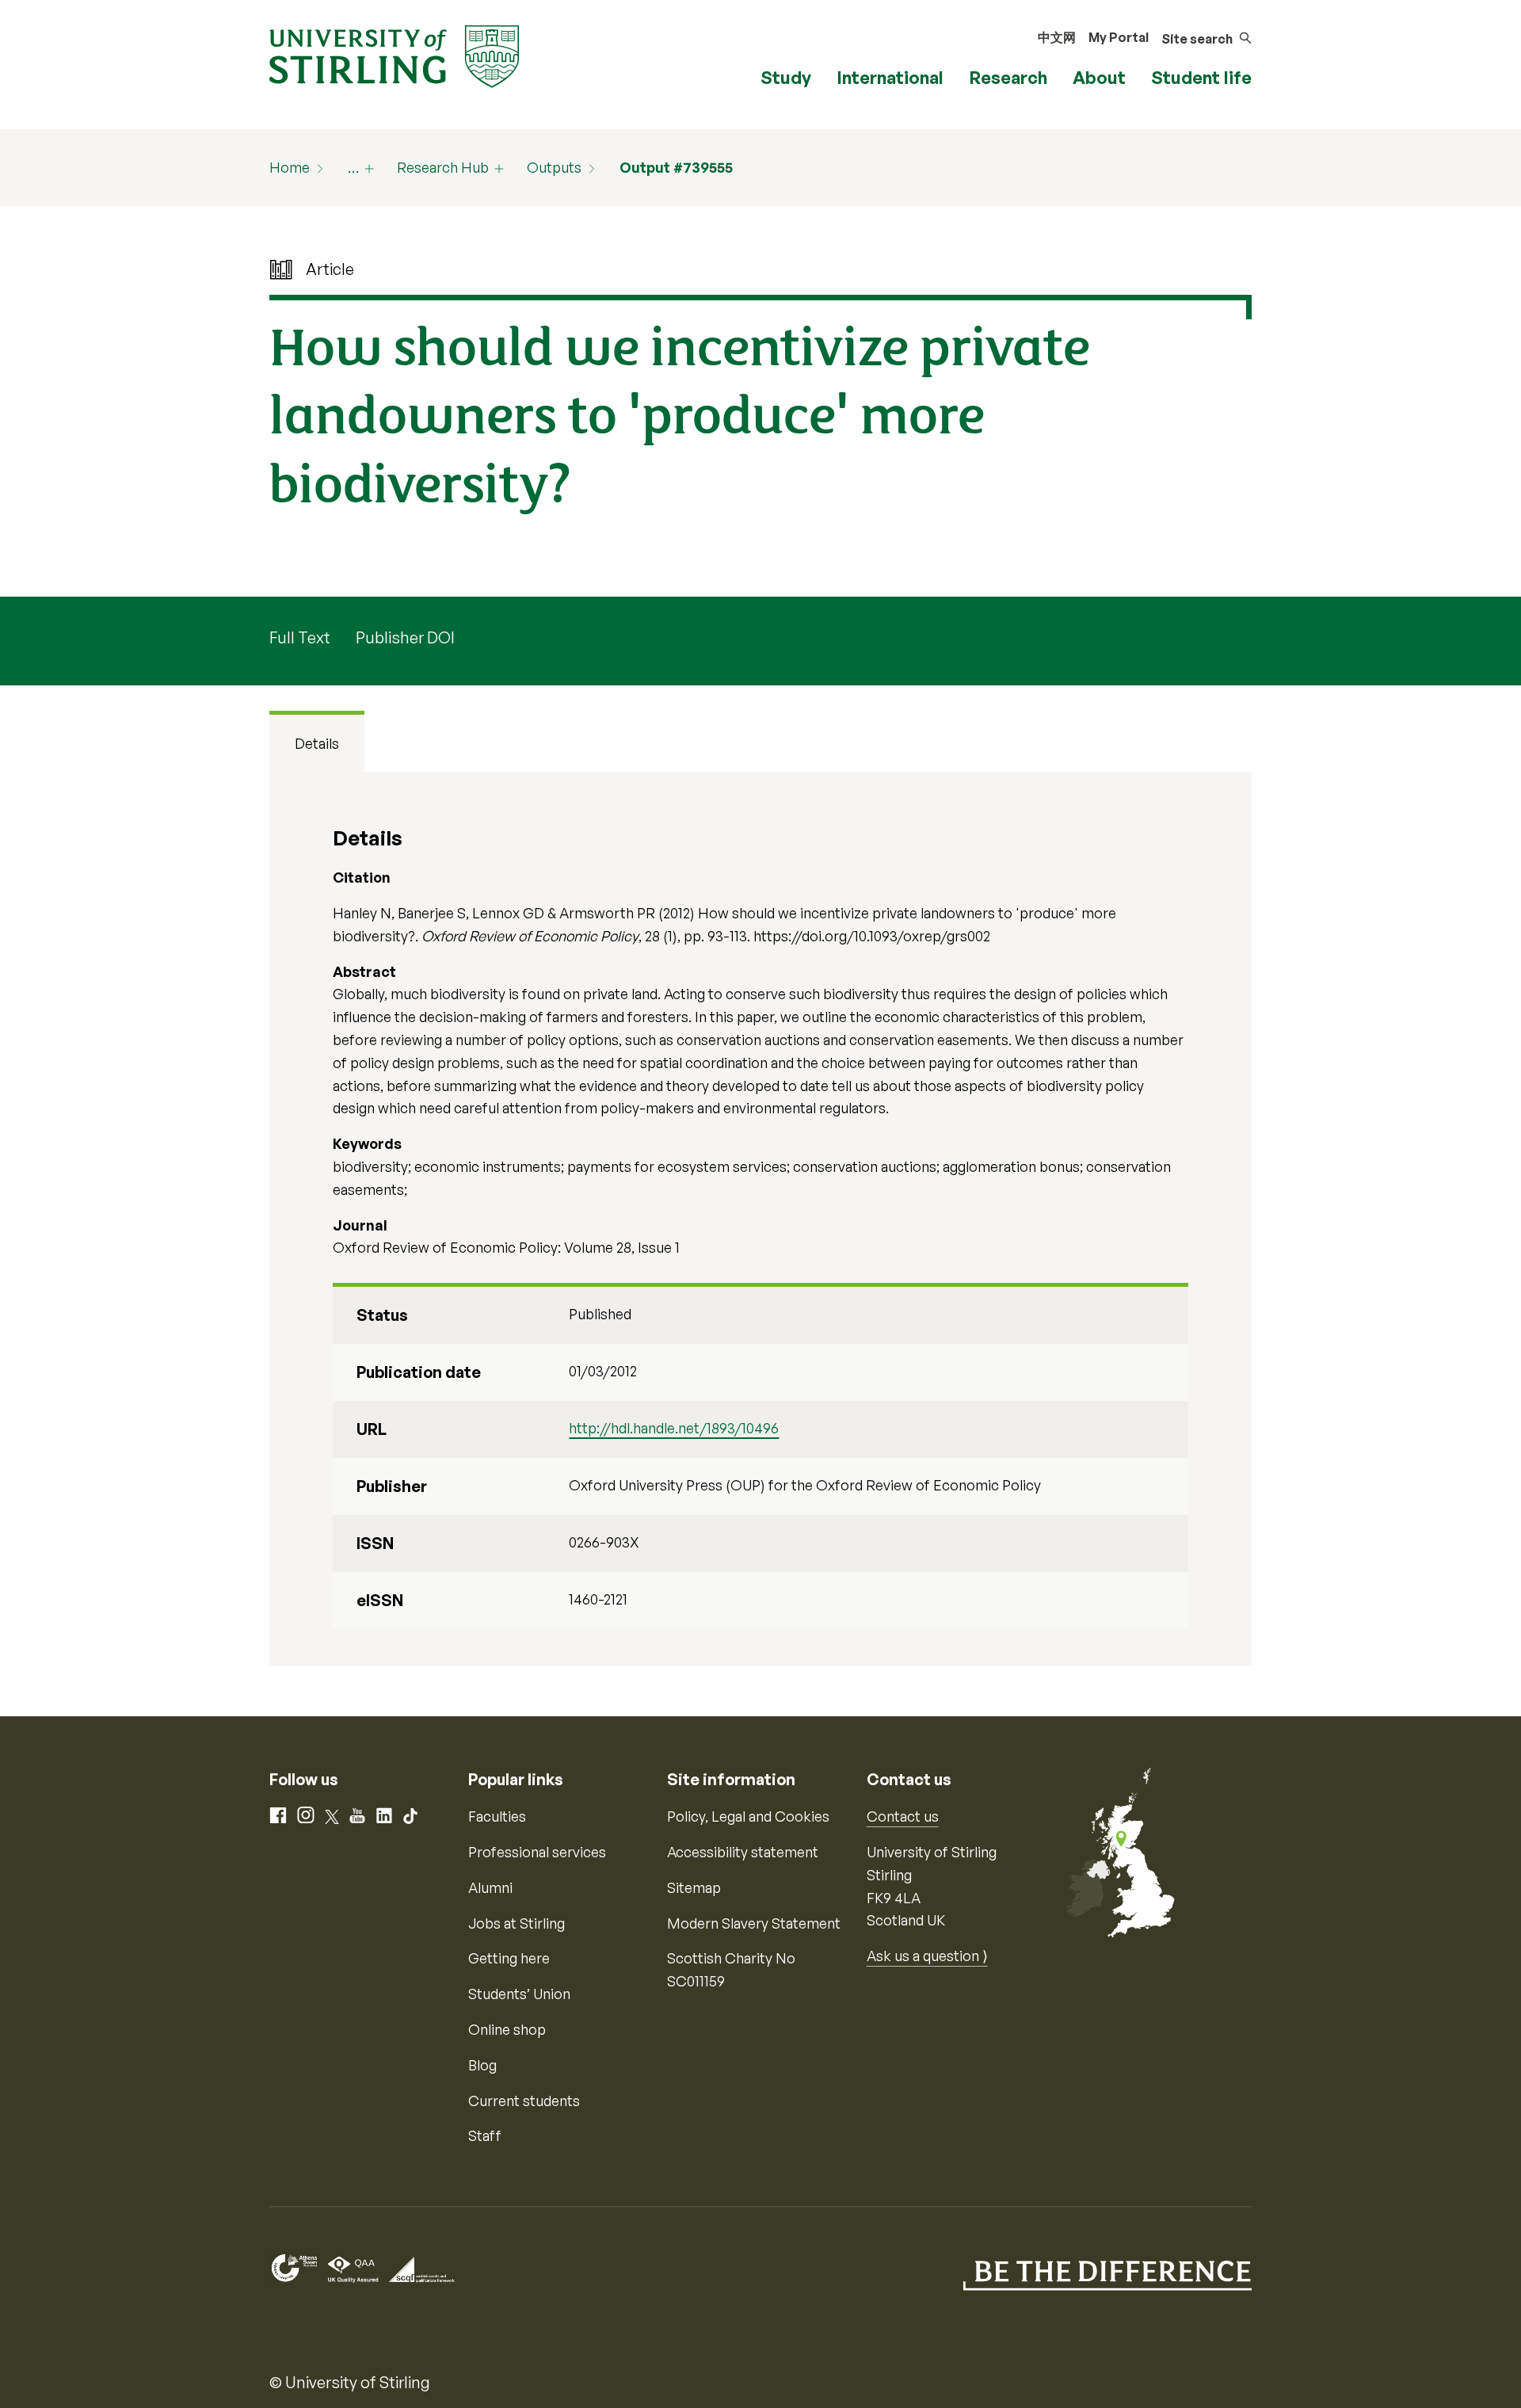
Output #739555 (676, 167)
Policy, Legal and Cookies (748, 1816)
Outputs (554, 167)
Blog (482, 2065)
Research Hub (443, 167)
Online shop (507, 2029)
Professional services (537, 1852)
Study (786, 77)
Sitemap (694, 1887)
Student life (1201, 77)
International (890, 77)
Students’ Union (519, 1994)
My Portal (1119, 37)
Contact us (903, 1816)
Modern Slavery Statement (754, 1923)
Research (1008, 77)
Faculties (497, 1816)
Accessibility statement (743, 1852)
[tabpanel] (760, 1219)
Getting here (509, 1958)
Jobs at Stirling (517, 1923)
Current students (524, 2101)
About (1099, 77)
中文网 (1057, 37)
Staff (485, 2135)
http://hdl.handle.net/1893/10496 (674, 1428)
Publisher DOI (405, 637)
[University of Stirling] (394, 55)
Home (290, 167)
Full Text (300, 637)
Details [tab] (317, 743)
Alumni (490, 1887)
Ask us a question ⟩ (927, 1956)
